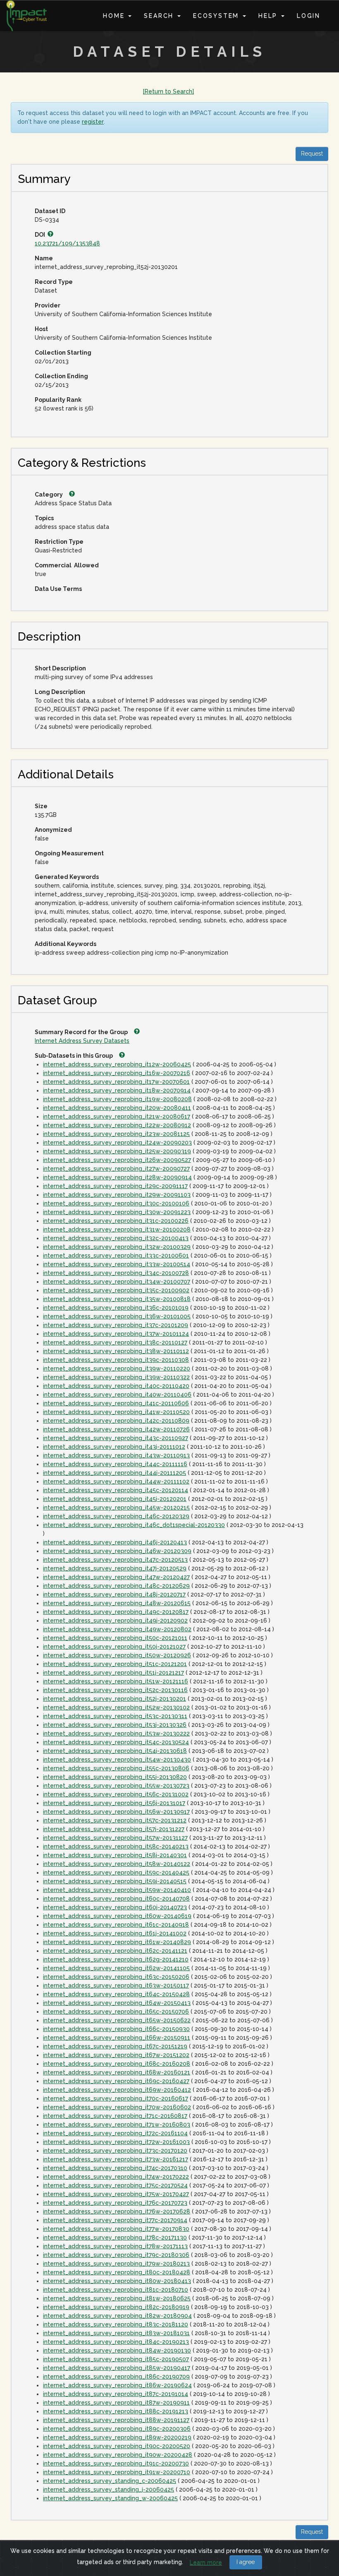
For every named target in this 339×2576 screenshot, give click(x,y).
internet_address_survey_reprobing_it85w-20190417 (117, 2368)
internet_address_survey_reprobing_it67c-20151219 (115, 2046)
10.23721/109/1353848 (67, 243)
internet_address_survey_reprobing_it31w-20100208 (117, 1229)
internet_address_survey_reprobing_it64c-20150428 (116, 1994)
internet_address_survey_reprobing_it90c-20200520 (117, 2446)
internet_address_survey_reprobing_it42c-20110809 (116, 1421)
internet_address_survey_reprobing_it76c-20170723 (115, 2203)
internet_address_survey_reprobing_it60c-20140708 (116, 1899)
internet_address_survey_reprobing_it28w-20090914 (117, 1177)
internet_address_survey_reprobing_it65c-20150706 (116, 2012)
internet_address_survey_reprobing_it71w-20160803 (117, 2125)
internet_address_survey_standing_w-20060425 (110, 2498)
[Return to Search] (168, 91)
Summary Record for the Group (82, 1032)
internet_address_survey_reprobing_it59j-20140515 (115, 1881)
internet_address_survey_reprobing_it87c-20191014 (116, 2394)
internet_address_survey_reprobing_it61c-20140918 (116, 1925)
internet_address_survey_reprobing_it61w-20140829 (117, 1942)
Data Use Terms (58, 589)
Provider (48, 305)
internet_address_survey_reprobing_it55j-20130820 (115, 1777)
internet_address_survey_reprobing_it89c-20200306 (117, 2429)
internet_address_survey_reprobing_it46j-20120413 (115, 1542)
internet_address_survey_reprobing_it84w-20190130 (117, 2350)
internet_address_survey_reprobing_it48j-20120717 (114, 1594)
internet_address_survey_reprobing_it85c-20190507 (116, 2359)
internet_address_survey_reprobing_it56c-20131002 (116, 1794)
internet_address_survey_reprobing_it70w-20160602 (117, 2107)
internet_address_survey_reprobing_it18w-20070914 (117, 1090)
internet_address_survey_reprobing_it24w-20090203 (117, 1143)
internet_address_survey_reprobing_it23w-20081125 (116, 1134)
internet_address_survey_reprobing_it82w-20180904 (117, 2316)
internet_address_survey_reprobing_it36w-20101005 (117, 1316)
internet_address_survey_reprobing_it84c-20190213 (116, 2342)
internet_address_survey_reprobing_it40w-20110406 (117, 1395)
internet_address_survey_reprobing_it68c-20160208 (117, 2064)
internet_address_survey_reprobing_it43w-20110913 (116, 1455)
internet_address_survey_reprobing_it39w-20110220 (117, 1368)
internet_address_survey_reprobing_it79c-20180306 (116, 2255)
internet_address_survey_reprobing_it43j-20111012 (114, 1447)
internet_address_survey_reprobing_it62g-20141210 (116, 1959)
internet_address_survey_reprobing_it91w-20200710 (117, 2472)
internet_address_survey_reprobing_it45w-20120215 (116, 1508)
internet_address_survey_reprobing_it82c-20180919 (116, 2307)
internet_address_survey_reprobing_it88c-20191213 (116, 2411)
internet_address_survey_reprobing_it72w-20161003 (116, 2142)
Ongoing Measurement (69, 853)
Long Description (60, 692)
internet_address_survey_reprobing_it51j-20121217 (113, 1673)
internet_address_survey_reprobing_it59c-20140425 (116, 1873)
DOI (41, 235)
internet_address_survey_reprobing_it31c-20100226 (116, 1221)
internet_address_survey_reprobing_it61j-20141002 (115, 1933)
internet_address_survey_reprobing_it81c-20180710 (116, 2290)
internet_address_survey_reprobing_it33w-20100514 (117, 1264)
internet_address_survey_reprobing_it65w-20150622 (117, 2020)
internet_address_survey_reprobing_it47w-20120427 (116, 1577)
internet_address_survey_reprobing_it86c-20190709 (116, 2377)
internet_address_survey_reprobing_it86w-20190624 (117, 2385)
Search (160, 16)
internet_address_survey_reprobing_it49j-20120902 (115, 1621)
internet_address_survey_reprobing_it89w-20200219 (117, 2437)
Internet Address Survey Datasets (82, 1041)
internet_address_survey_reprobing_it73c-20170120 (115, 2151)
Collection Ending (61, 376)
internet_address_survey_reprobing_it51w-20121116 (116, 1681)
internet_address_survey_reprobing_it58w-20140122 (117, 1864)
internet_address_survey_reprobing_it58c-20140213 (116, 1846)
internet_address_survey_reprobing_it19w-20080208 (117, 1099)
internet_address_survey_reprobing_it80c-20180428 (117, 2272)
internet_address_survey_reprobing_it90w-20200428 (118, 2455)
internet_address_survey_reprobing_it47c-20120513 (115, 1560)
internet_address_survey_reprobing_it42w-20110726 (116, 1429)
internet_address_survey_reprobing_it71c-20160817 (115, 2116)
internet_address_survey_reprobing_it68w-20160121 (117, 2072)
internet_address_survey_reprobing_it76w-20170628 (117, 2211)
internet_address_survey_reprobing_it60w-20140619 (117, 1916)
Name (44, 258)
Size (41, 806)
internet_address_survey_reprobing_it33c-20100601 (116, 1256)
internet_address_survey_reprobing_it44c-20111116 (115, 1464)
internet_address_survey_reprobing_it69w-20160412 (117, 2090)
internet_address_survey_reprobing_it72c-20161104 (115, 2133)
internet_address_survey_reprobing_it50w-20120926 (117, 1655)
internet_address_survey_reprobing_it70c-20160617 (116, 2098)
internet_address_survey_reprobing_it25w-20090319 (117, 1151)
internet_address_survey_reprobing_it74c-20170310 (115, 2168)
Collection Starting (63, 353)
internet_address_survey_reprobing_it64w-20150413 (117, 2003)
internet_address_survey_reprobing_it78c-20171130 (115, 2237)
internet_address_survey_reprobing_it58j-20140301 (115, 1855)
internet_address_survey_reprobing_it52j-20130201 (115, 1699)
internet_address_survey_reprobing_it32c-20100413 (116, 1238)
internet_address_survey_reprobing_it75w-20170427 (116, 2194)
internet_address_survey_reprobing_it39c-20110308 (116, 1360)
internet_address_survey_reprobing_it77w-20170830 (116, 2229)
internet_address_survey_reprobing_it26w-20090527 (117, 1160)
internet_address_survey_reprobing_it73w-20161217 (116, 2159)
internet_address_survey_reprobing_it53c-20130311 (115, 1716)
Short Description (60, 668)
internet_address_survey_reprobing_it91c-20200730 (116, 2463)
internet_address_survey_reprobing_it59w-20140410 (117, 1890)
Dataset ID (50, 211)
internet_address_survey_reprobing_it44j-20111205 (115, 1473)
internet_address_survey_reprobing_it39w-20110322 (116, 1377)
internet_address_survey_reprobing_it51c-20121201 (115, 1664)
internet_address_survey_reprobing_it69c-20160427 (116, 2081)
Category (49, 495)
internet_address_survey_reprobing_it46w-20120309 (117, 1551)
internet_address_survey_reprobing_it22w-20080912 (117, 1125)
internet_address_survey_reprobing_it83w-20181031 (116, 2333)
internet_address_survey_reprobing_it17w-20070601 (116, 1082)
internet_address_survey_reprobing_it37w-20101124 (116, 1334)
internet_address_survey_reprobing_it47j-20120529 (115, 1568)
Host (41, 329)
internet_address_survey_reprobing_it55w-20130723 (116, 1786)
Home (115, 16)
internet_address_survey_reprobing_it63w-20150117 (116, 1985)
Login (309, 16)
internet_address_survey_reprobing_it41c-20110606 (116, 1403)
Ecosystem (217, 16)
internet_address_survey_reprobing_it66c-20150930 (116, 2029)
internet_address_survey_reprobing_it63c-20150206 (116, 1977)
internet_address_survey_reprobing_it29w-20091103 (117, 1195)
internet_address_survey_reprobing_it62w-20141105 (116, 1968)
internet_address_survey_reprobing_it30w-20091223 (117, 1212)
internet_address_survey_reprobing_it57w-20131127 (115, 1838)
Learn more (206, 2562)
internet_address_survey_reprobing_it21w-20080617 (117, 1116)
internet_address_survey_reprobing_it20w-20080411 (117, 1108)
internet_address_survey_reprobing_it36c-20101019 (116, 1308)
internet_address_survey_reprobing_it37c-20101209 (116, 1325)
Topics (44, 518)
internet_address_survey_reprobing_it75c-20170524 (115, 2185)
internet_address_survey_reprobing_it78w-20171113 (115, 2246)
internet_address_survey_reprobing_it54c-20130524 (116, 1742)
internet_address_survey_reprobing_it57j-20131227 (114, 1829)
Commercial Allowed (67, 565)
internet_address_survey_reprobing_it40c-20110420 (116, 1386)
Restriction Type (59, 542)
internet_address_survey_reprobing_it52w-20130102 (116, 1707)
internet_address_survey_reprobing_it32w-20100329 (117, 1247)
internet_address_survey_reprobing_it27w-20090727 (116, 1169)
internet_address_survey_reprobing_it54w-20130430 (117, 1760)
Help (269, 16)
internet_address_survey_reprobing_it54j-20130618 (115, 1751)
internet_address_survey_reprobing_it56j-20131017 (114, 1803)
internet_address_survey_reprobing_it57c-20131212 (115, 1820)
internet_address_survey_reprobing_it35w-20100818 (117, 1299)
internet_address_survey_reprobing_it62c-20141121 (115, 1951)
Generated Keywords (67, 877)
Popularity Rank (58, 400)
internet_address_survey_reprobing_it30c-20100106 (116, 1203)
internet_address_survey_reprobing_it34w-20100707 (117, 1282)
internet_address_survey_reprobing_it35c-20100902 (116, 1290)
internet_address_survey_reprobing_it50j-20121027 (114, 1647)
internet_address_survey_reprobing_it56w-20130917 (116, 1812)
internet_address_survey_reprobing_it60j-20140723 (115, 1907)
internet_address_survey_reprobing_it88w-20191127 (116, 2420)
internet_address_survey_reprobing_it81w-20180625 (117, 2298)
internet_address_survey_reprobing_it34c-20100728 (116, 1273)
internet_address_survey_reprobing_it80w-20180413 (117, 2281)
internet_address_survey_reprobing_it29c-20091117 (115, 1186)
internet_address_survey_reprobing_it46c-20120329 (116, 1516)
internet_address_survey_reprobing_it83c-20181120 (116, 2324)
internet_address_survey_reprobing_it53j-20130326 (115, 1725)
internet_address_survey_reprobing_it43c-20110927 (116, 1438)
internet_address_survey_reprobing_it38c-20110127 (115, 1342)
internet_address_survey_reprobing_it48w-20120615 (117, 1603)
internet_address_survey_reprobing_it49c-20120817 (116, 1612)
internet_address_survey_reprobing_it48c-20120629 (116, 1586)
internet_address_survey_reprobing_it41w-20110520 (116, 1412)
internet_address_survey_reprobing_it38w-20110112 (116, 1351)
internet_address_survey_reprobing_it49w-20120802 (117, 1629)
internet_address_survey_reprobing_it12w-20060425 (117, 1064)
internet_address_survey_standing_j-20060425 (109, 2490)
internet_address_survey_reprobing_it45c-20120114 (116, 1490)
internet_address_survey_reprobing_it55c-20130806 (116, 1768)
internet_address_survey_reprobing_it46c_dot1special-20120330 (134, 1525)
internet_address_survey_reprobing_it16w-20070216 (117, 1073)
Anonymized (53, 830)
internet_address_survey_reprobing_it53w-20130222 (116, 1733)
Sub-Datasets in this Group (74, 1056)
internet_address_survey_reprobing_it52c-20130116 (115, 1690)
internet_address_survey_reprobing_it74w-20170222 (116, 2177)
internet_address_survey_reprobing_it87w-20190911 (116, 2403)
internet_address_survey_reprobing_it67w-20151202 (116, 2055)
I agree (246, 2562)
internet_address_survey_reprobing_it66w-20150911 (117, 2038)
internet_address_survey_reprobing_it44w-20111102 (116, 1481)
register (93, 122)
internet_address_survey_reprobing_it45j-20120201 (115, 1499)
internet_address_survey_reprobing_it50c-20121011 (115, 1638)
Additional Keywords (66, 944)
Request (312, 154)
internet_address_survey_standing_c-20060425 (110, 2481)
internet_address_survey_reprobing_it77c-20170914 (115, 2220)
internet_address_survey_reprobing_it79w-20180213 (116, 2264)
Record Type (54, 282)
